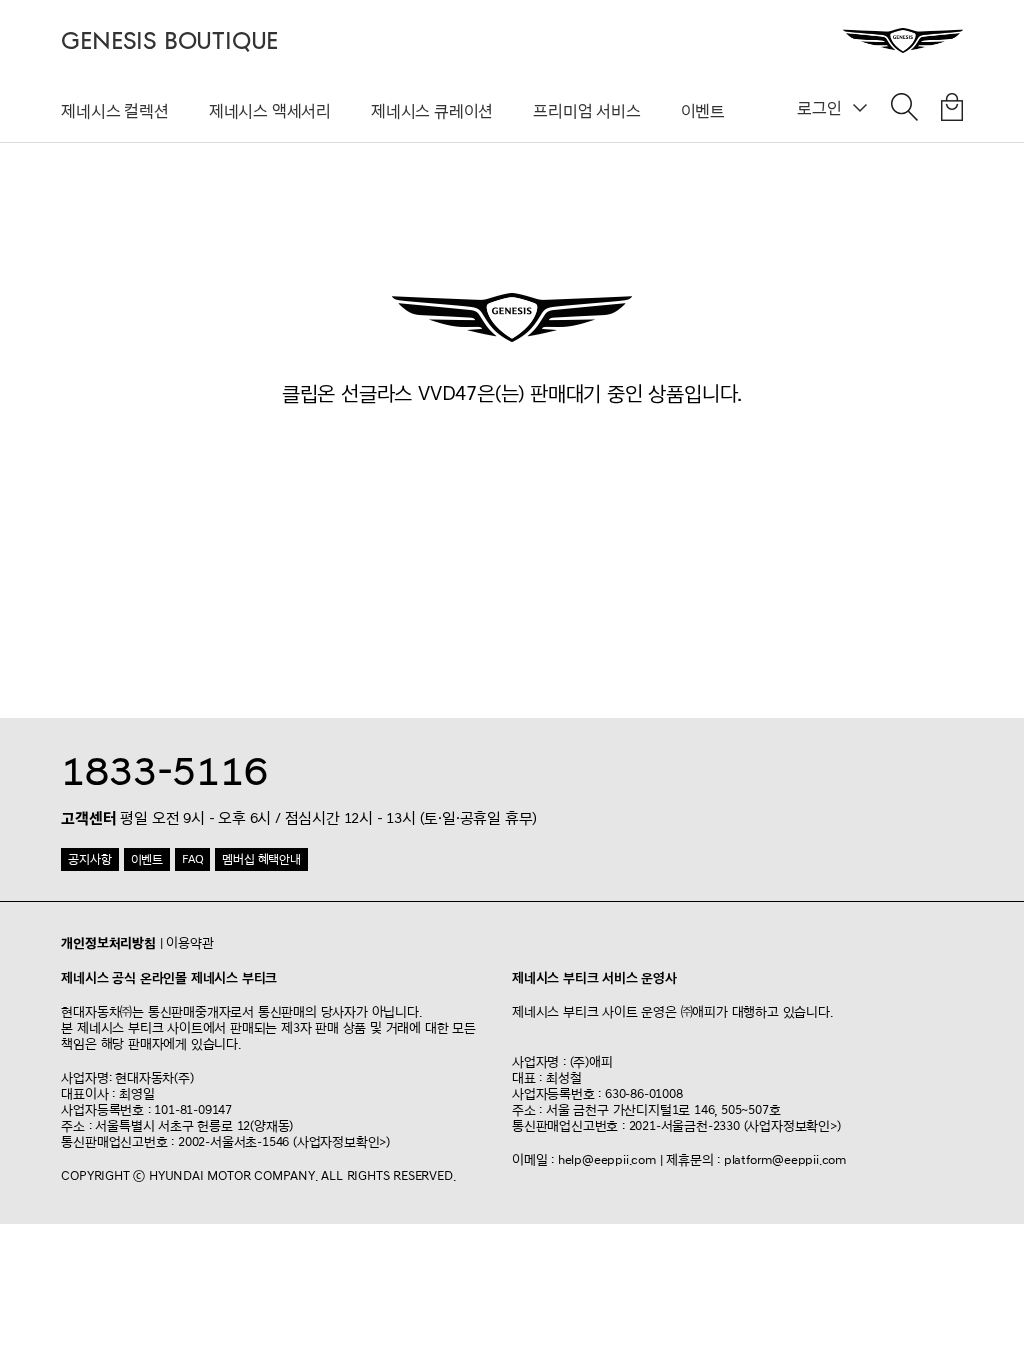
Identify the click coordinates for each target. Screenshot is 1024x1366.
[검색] (904, 111)
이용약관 (189, 943)
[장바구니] (952, 111)
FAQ (192, 859)
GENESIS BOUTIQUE (169, 41)
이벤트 (703, 111)
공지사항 (89, 859)
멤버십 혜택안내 (261, 859)
